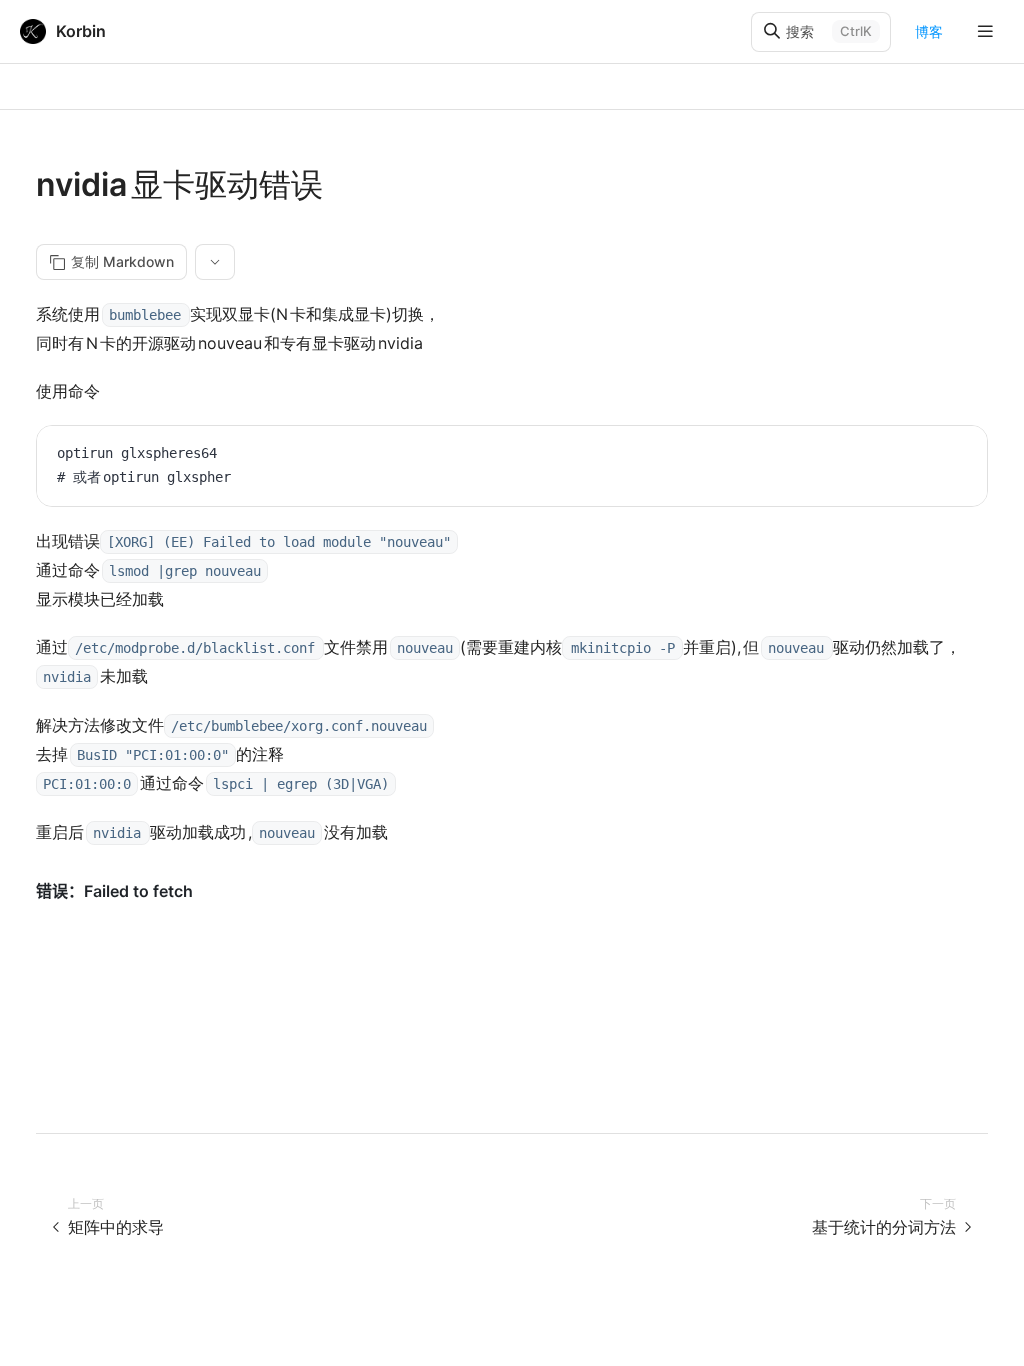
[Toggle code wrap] (927, 456)
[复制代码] (957, 456)
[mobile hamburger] (985, 31)
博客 (929, 31)
